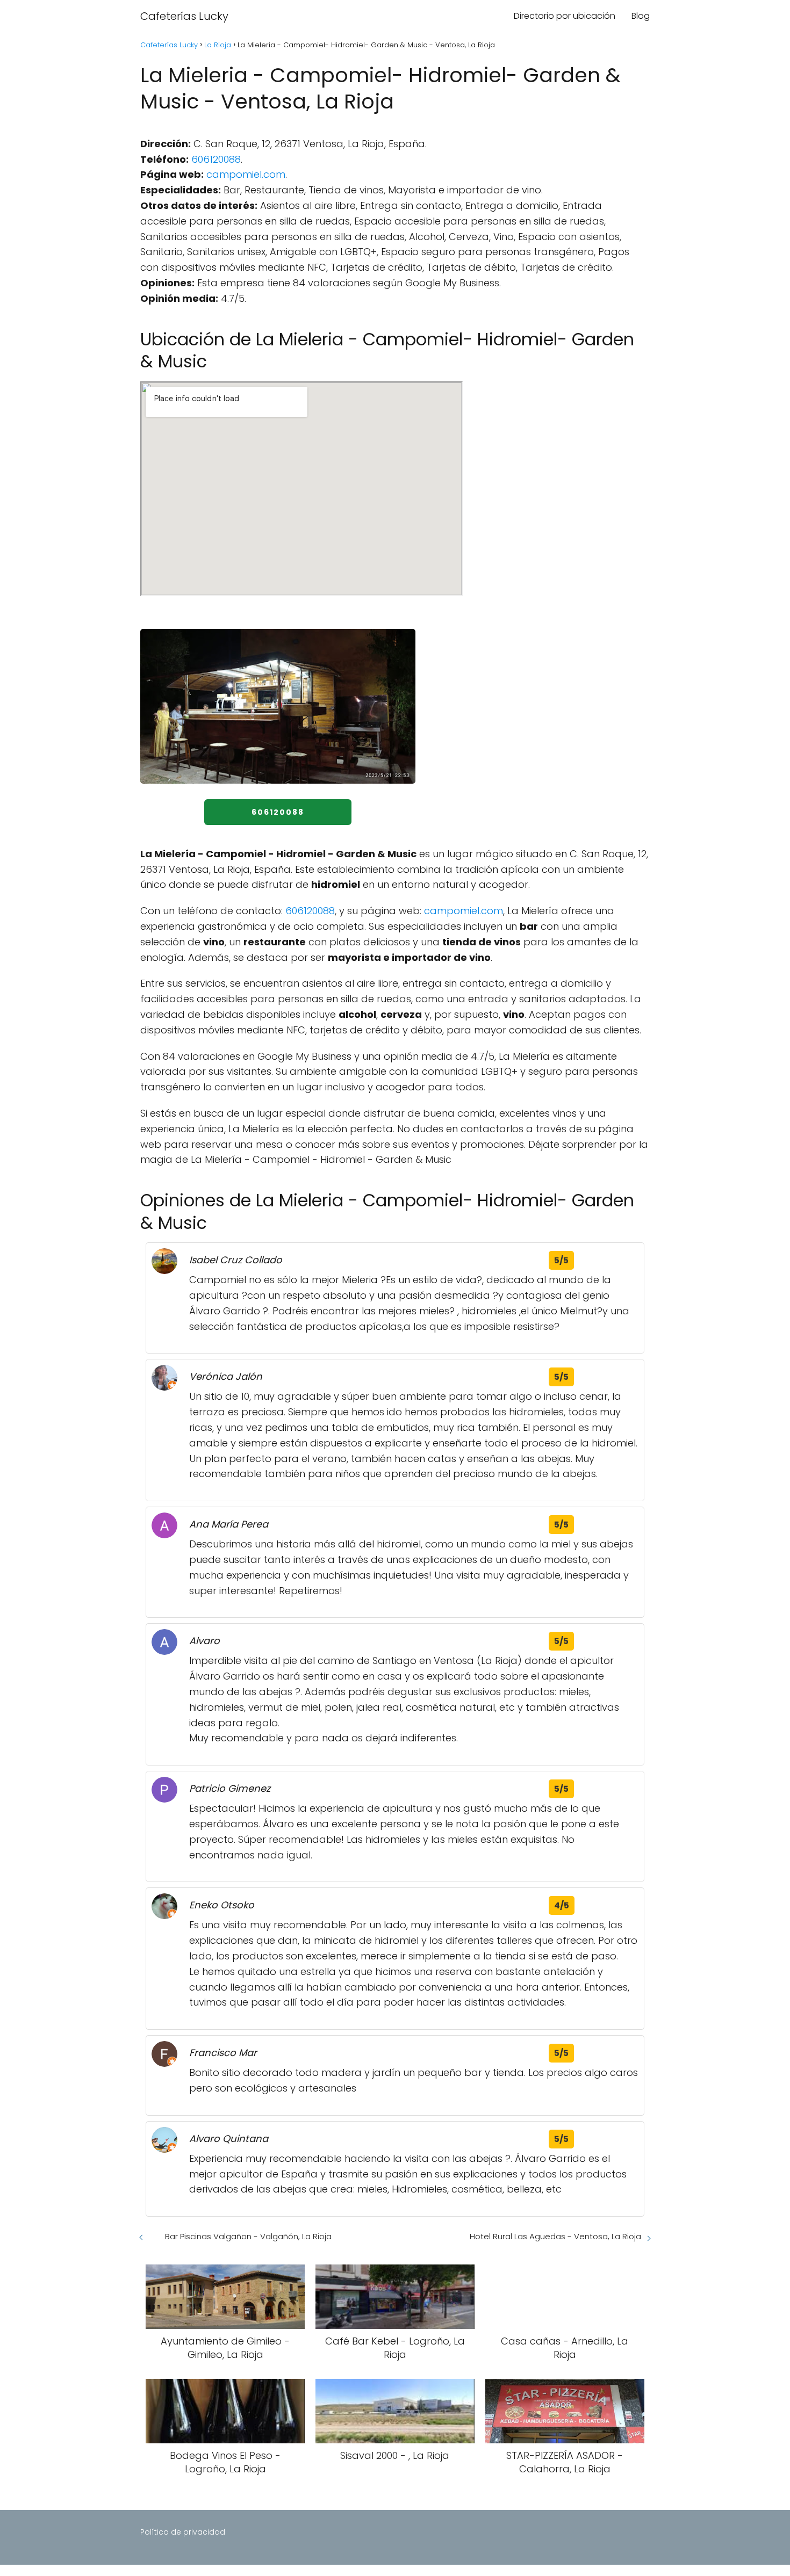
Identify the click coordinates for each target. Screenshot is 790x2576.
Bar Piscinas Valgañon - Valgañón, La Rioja (248, 2236)
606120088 (216, 159)
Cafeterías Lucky (184, 16)
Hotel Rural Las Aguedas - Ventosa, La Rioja (555, 2236)
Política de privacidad (183, 2532)
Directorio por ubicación (565, 16)
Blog (641, 16)
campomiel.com (246, 174)
